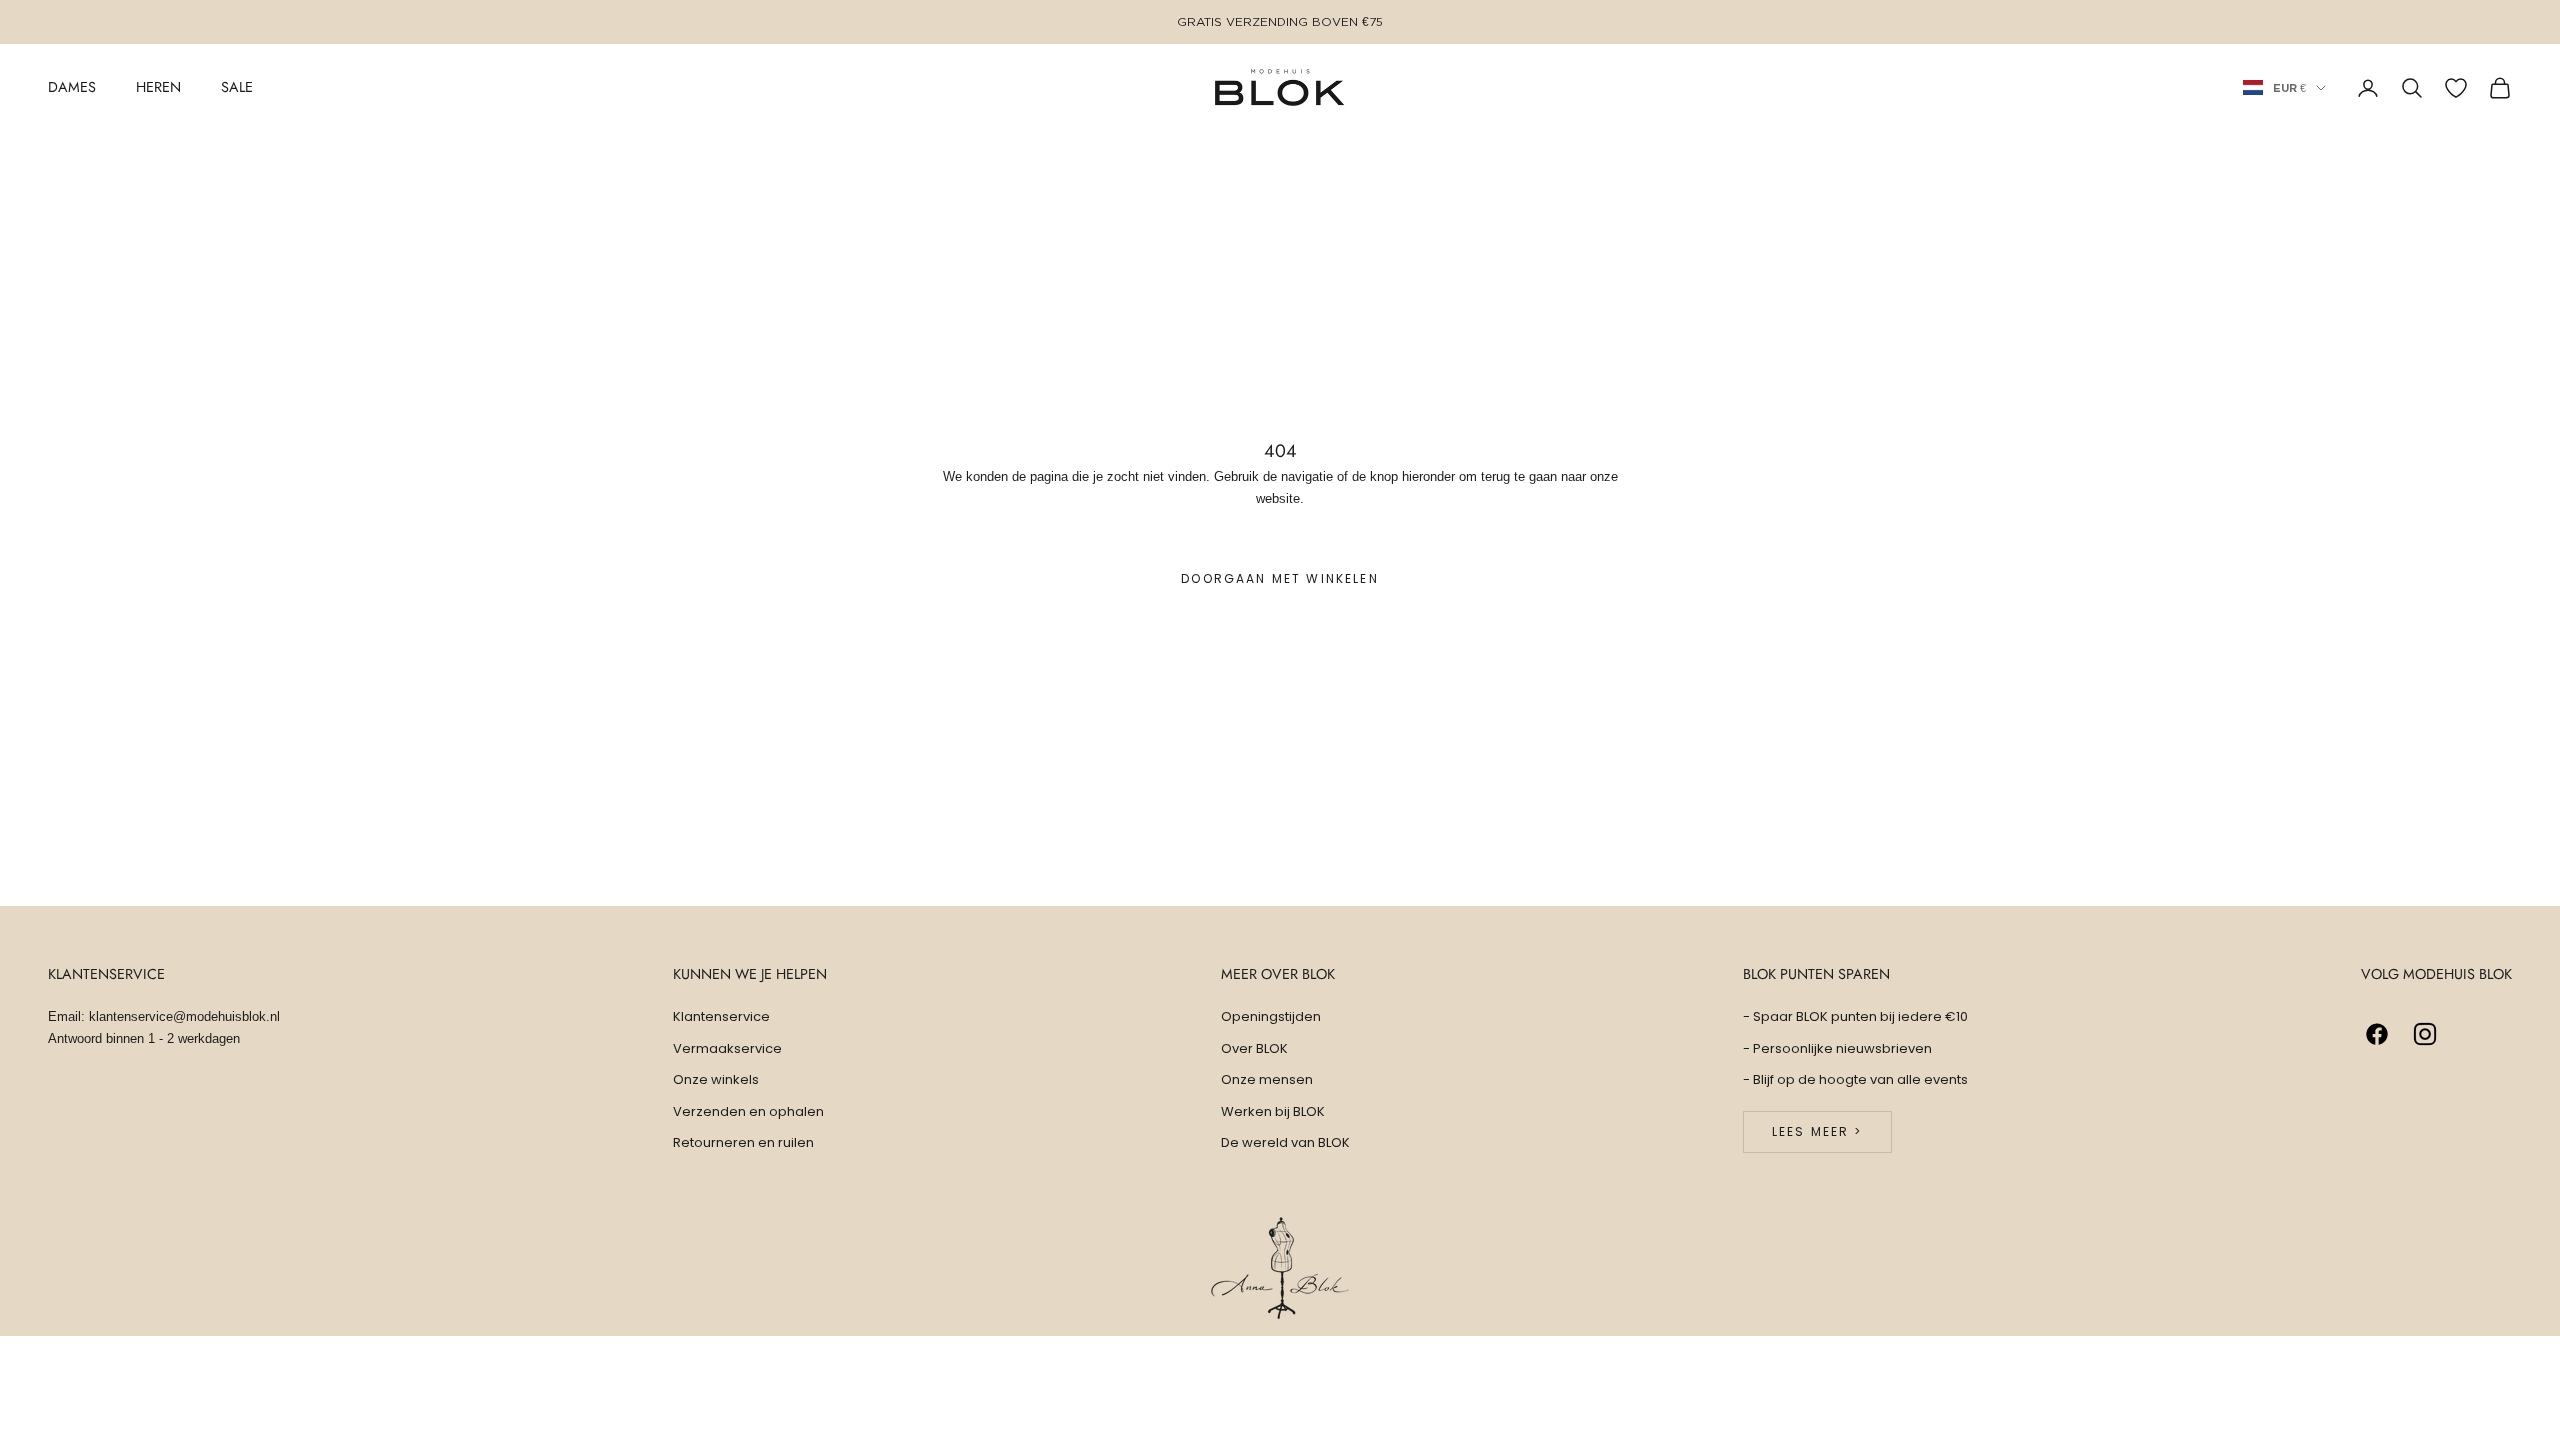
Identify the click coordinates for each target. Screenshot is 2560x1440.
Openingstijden (1271, 1016)
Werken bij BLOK (1273, 1111)
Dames (72, 87)
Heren (158, 87)
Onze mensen (1267, 1079)
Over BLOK (1254, 1048)
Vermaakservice (727, 1048)
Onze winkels (716, 1079)
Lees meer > (1817, 1131)
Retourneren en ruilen (743, 1142)
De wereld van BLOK (1285, 1142)
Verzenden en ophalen (748, 1111)
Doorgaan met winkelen (1279, 578)
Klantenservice (721, 1016)
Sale (237, 87)
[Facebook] (2377, 1034)
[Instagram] (2425, 1034)
